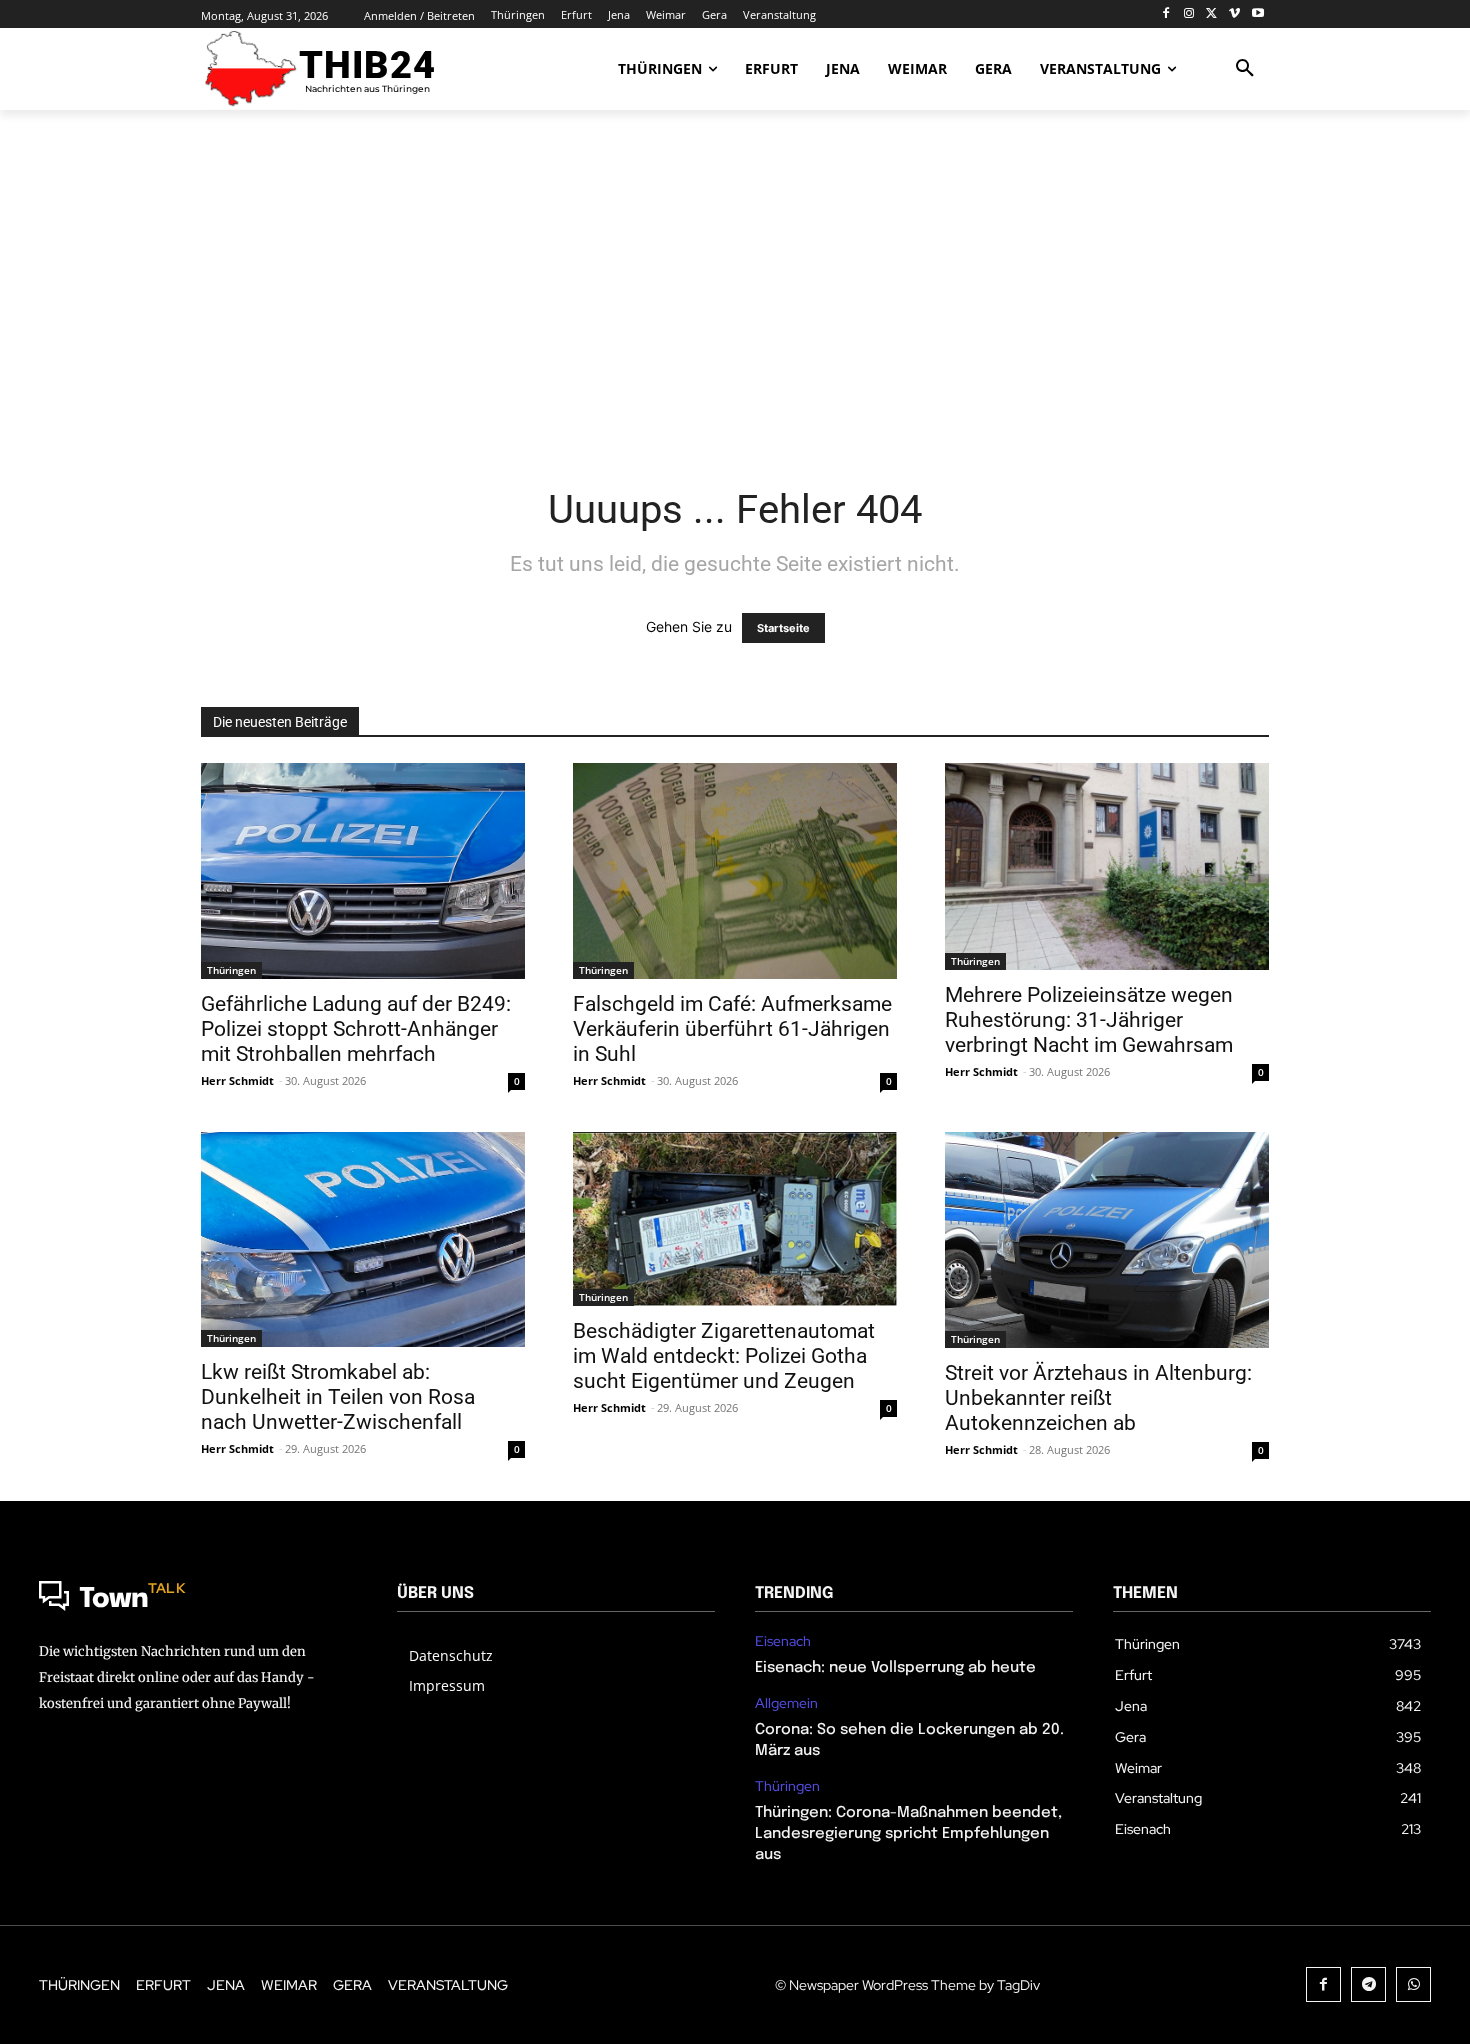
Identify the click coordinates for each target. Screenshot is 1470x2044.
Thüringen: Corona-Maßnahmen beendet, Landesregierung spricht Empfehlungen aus (908, 1834)
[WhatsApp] (1413, 1984)
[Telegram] (1368, 1984)
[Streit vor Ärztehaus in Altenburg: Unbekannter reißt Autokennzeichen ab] (1107, 1240)
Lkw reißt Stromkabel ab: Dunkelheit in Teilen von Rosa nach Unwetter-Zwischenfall (338, 1397)
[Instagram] (1189, 14)
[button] (1245, 69)
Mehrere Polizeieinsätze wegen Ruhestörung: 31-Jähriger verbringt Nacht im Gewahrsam (1089, 1020)
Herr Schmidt (237, 1080)
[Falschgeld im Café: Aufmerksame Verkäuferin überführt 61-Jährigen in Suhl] (735, 871)
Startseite (783, 628)
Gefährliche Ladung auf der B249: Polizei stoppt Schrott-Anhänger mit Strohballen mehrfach (356, 1029)
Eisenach (783, 1641)
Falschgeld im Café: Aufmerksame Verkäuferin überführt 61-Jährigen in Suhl (732, 1029)
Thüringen (231, 970)
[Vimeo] (1234, 14)
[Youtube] (1257, 14)
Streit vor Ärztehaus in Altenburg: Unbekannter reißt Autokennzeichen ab (1098, 1398)
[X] (1212, 14)
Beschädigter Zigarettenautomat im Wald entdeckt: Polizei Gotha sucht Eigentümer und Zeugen (724, 1356)
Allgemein (786, 1703)
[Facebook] (1166, 14)
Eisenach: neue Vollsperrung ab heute (895, 1668)
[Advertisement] (735, 285)
